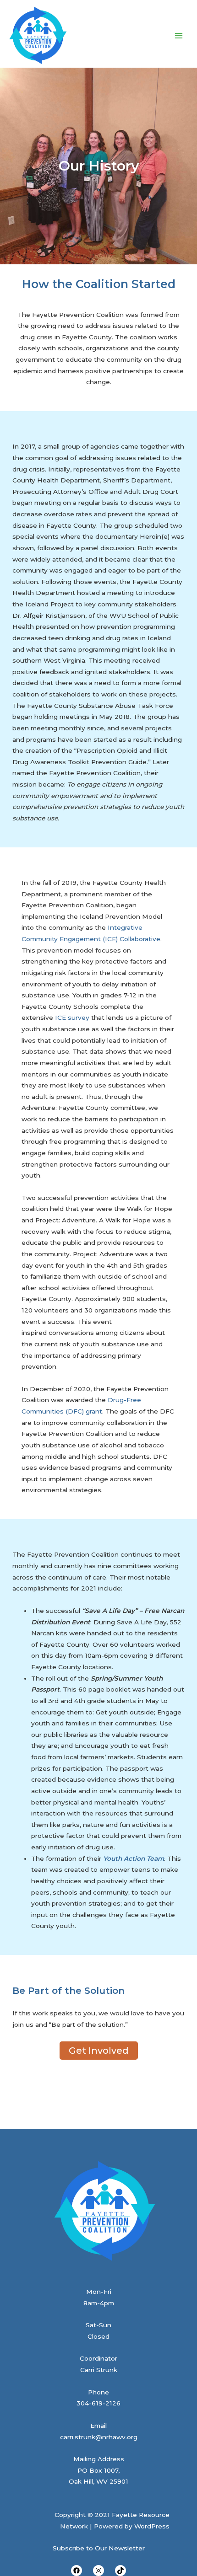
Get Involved (99, 2051)
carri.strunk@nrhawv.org (99, 2437)
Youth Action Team (134, 1858)
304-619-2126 (98, 2403)
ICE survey (72, 1018)
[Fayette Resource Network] (38, 36)
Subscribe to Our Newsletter (99, 2548)
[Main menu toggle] (179, 35)
